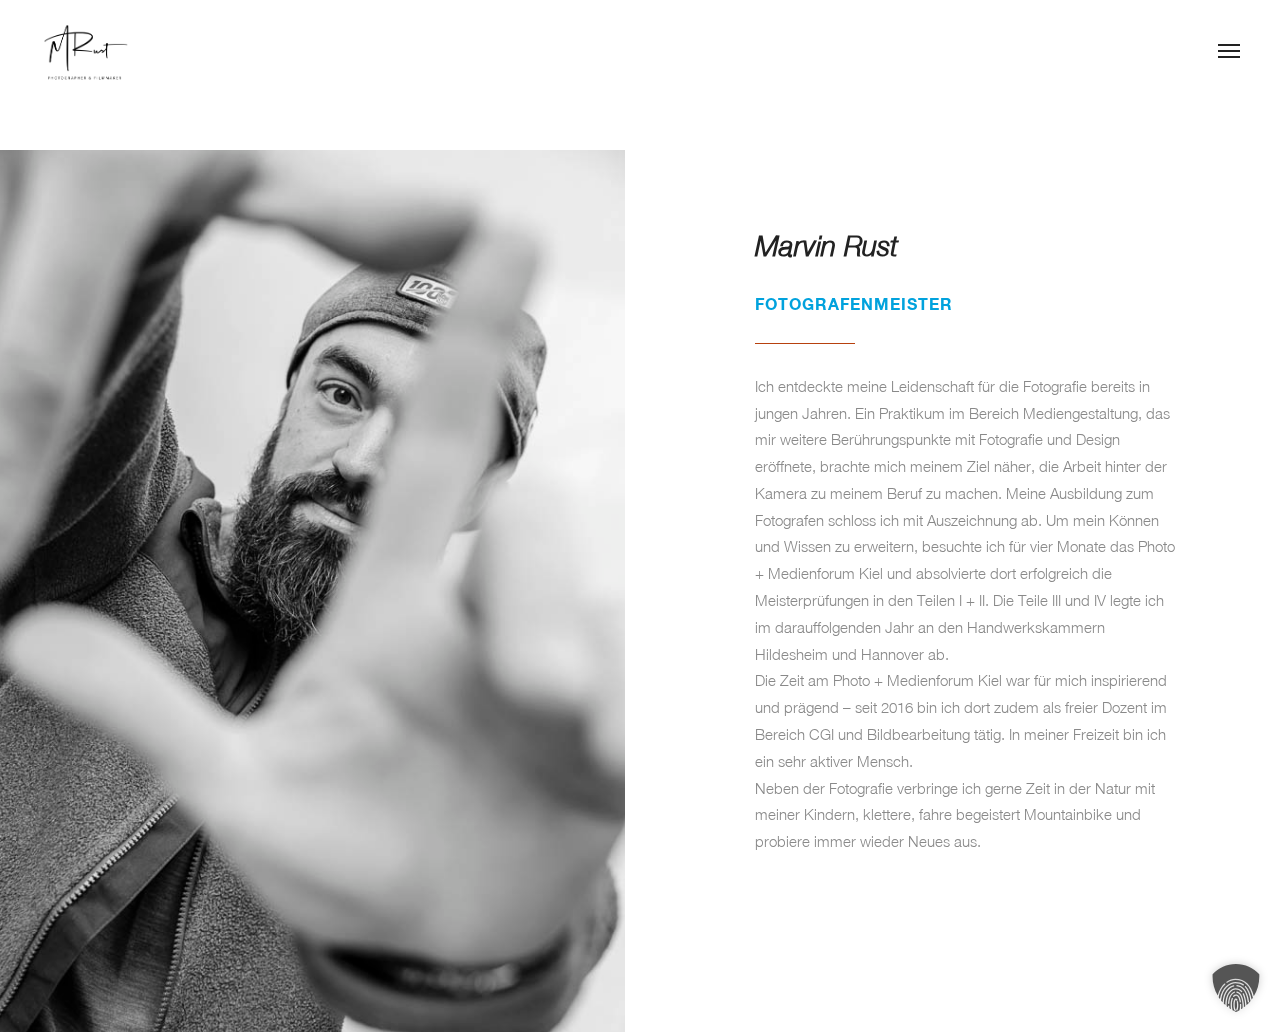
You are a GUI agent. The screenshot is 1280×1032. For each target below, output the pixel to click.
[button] (1236, 988)
